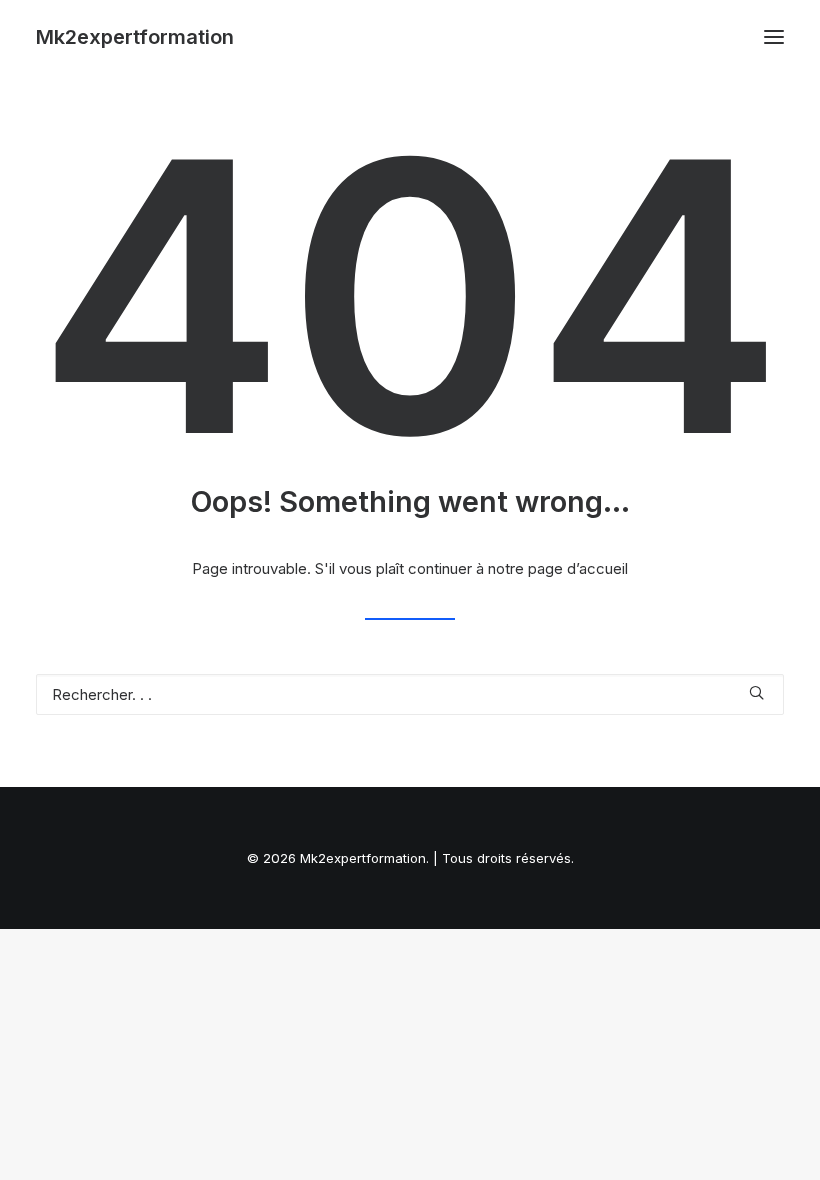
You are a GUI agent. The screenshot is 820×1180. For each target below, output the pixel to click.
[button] (774, 37)
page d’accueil (578, 568)
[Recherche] (410, 694)
